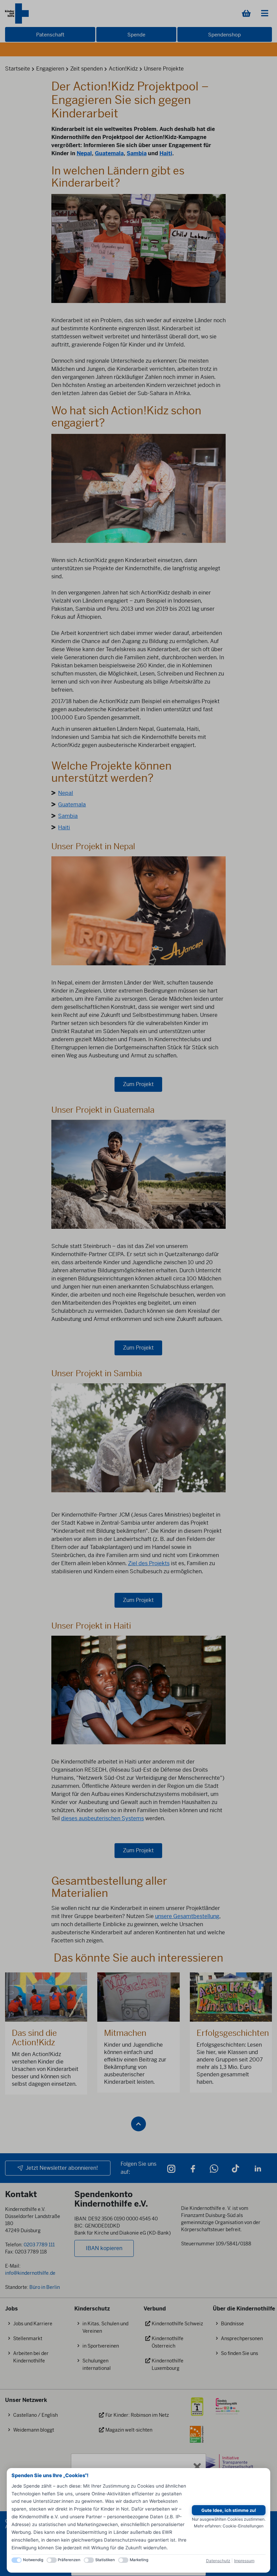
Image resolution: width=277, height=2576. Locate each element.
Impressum (244, 2561)
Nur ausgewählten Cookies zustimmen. (229, 2519)
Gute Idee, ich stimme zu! (229, 2510)
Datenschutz (218, 2561)
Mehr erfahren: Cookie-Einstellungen (229, 2526)
